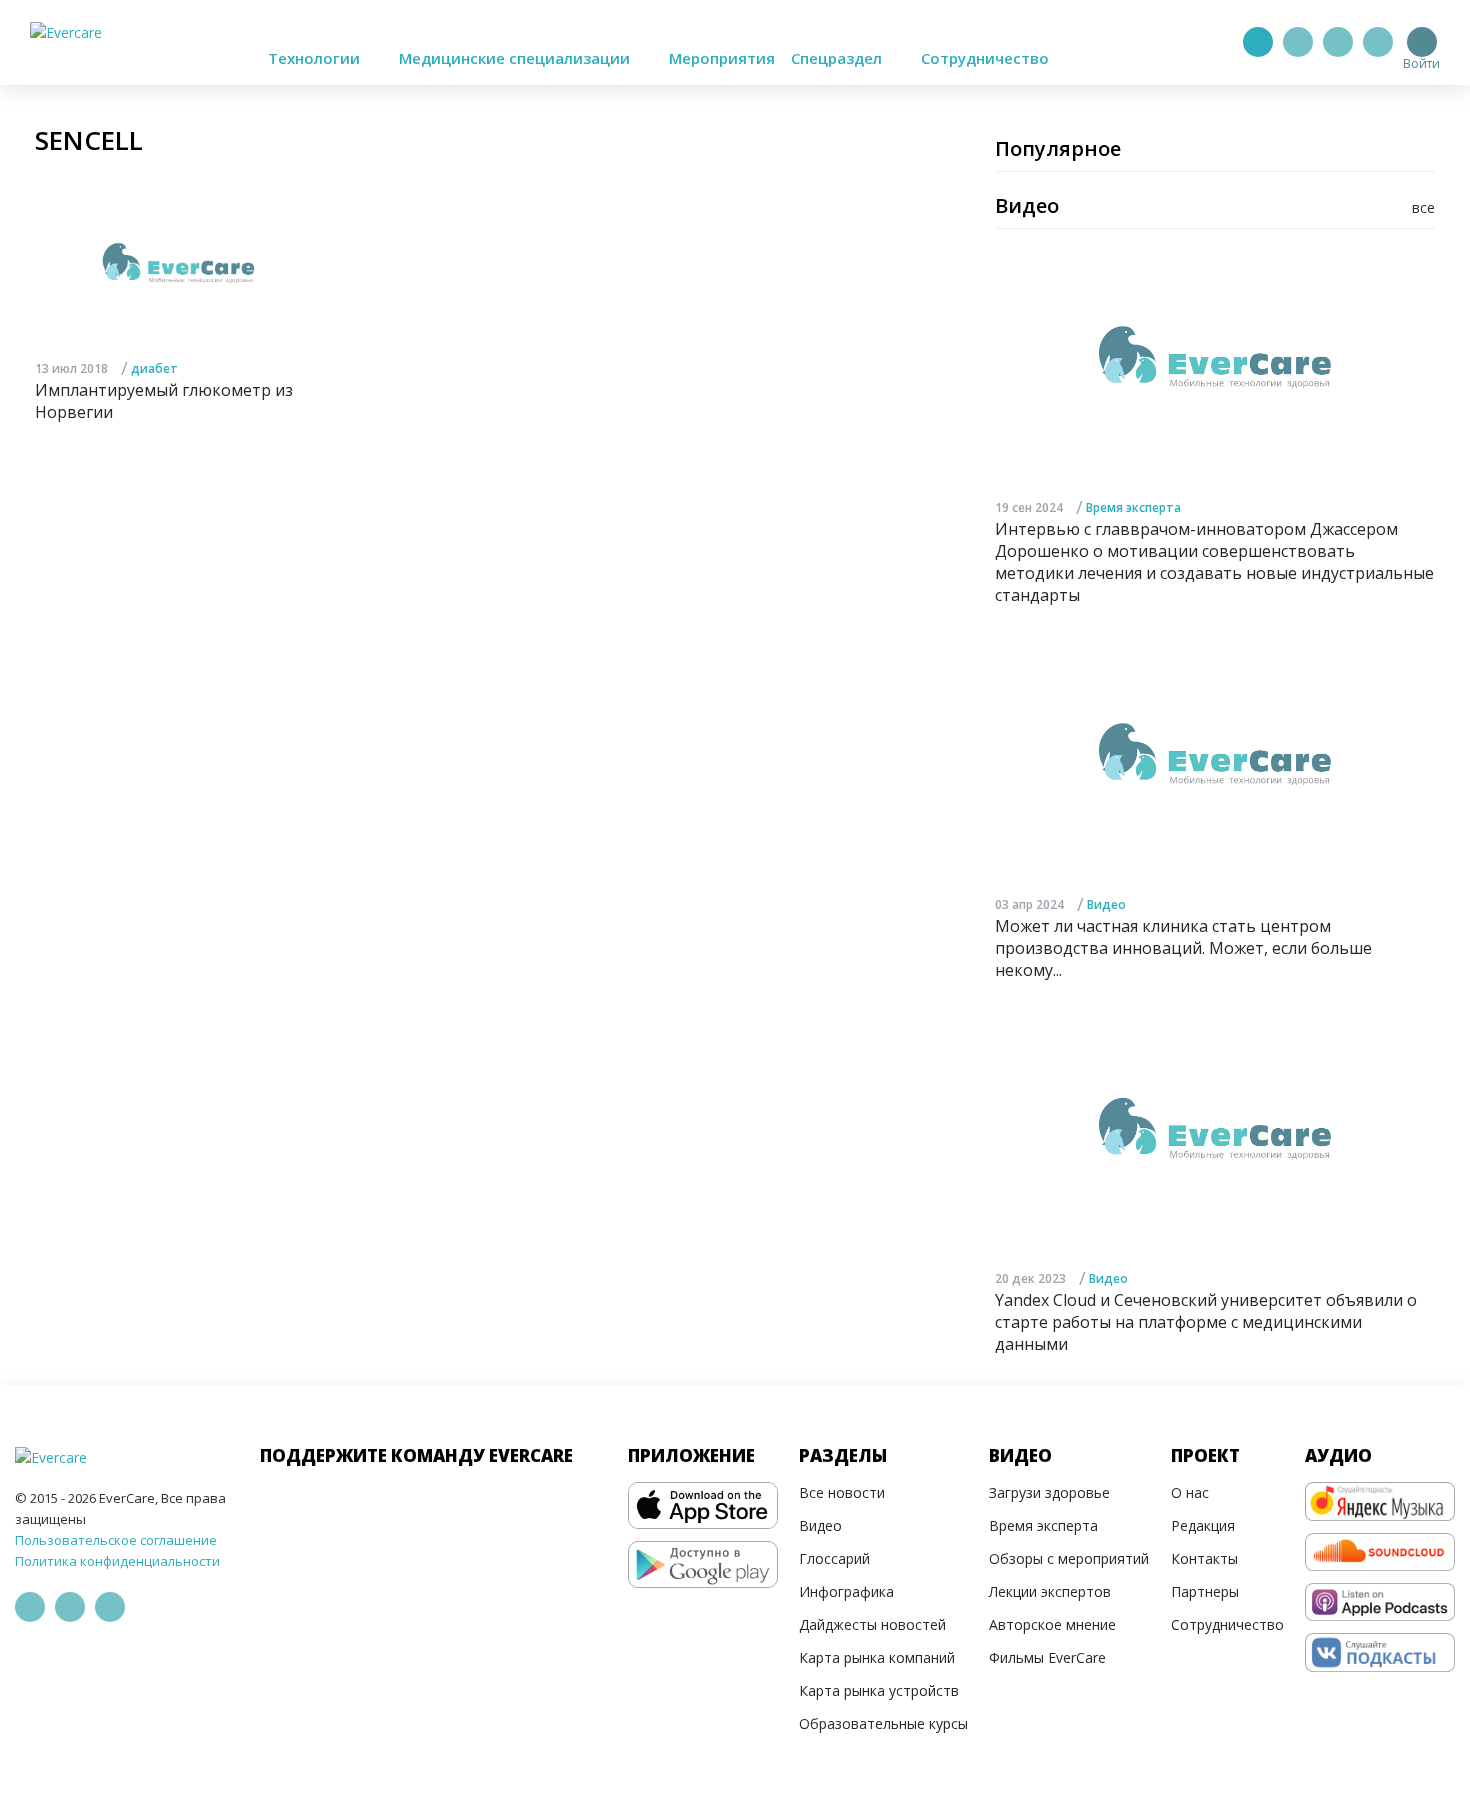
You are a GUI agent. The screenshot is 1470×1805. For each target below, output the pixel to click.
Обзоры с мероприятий (1069, 1558)
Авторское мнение (1052, 1624)
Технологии (316, 58)
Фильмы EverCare (1047, 1657)
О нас (1190, 1492)
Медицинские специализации (516, 58)
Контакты (1204, 1558)
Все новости (842, 1492)
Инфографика (846, 1591)
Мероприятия (722, 58)
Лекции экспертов (1050, 1591)
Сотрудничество (985, 58)
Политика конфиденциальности (117, 1561)
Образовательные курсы (883, 1723)
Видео (1106, 904)
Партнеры (1205, 1591)
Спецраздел (838, 58)
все (1423, 207)
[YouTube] (1378, 42)
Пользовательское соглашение (116, 1540)
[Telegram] (1298, 42)
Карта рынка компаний (877, 1657)
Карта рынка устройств (879, 1690)
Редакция (1203, 1525)
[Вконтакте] (1338, 42)
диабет (154, 368)
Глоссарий (834, 1558)
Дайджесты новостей (872, 1624)
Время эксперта (1133, 507)
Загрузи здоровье (1049, 1492)
